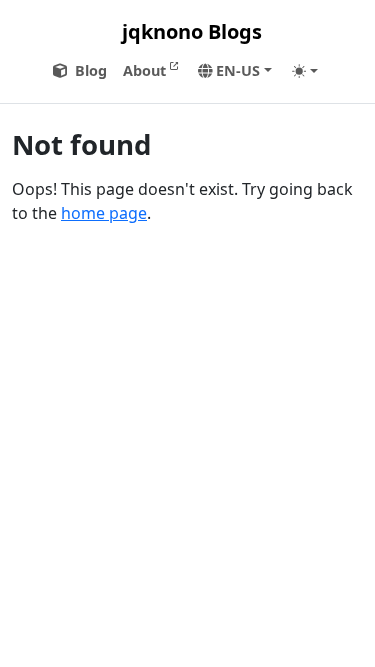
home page (104, 213)
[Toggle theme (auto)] (305, 71)
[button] (235, 71)
